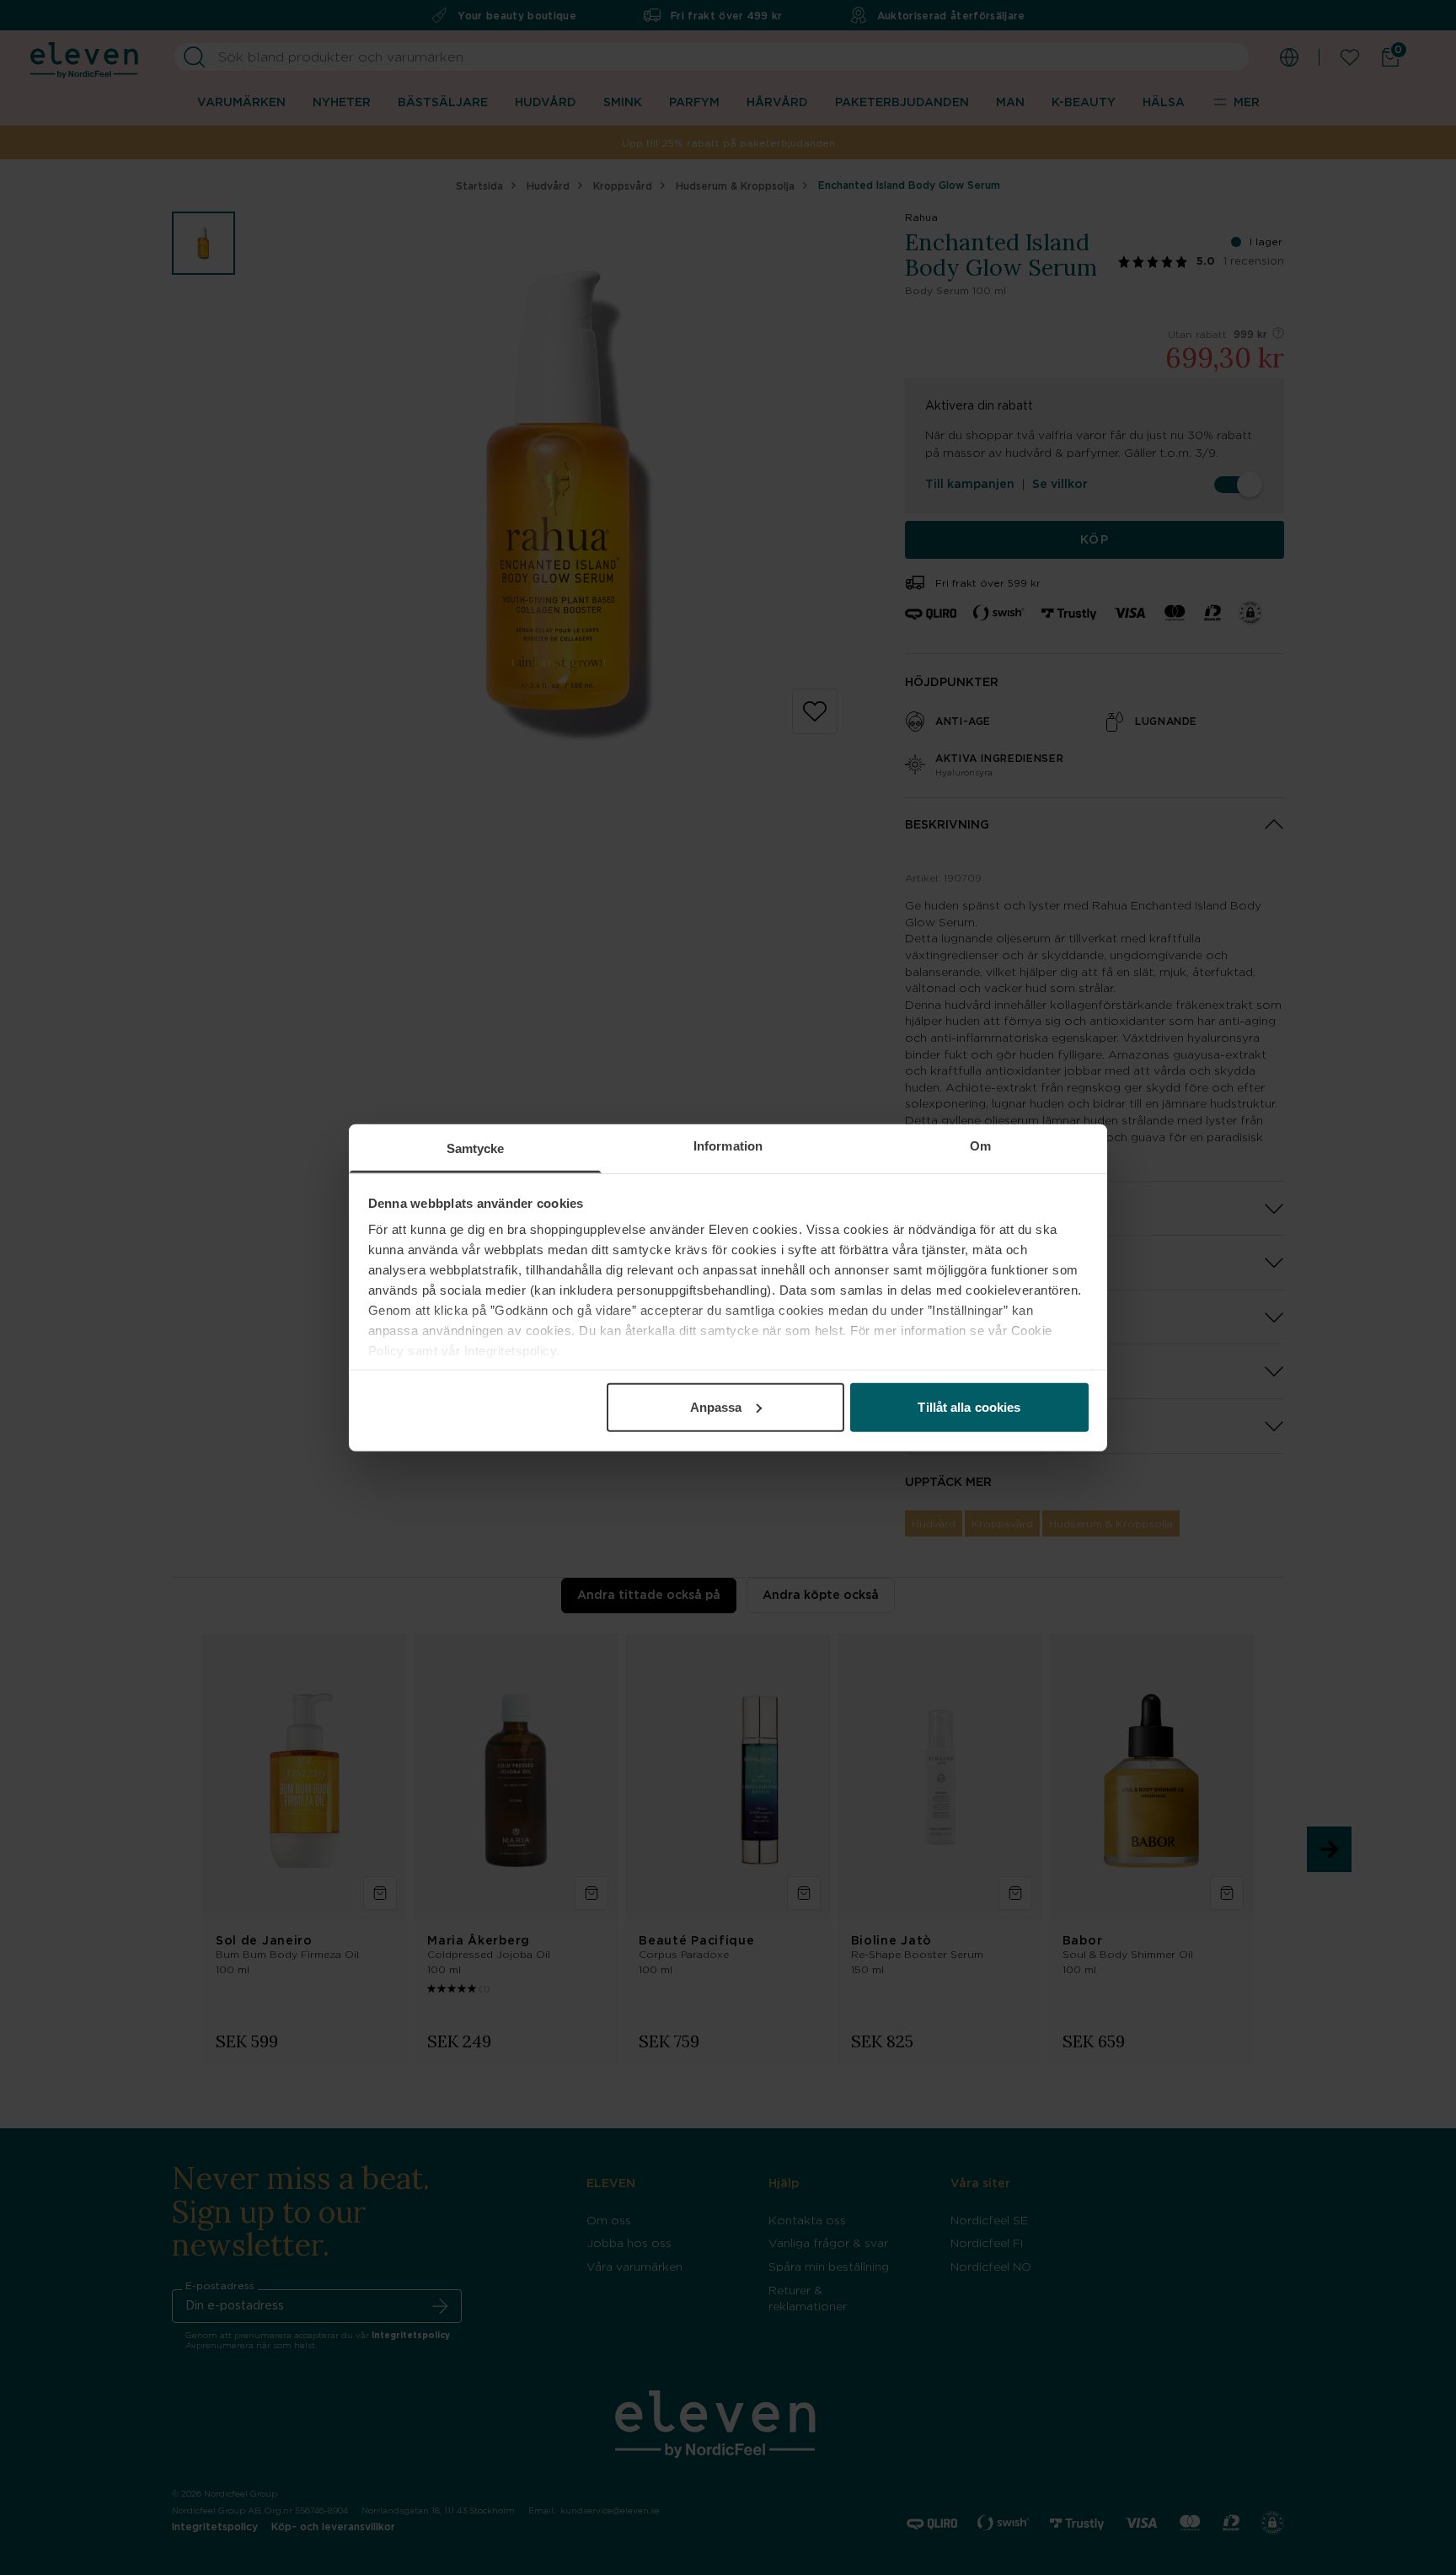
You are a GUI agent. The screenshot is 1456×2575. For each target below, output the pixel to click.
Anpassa (716, 1406)
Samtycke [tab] (476, 1148)
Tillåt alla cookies (969, 1406)
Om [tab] (980, 1145)
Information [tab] (728, 1145)
